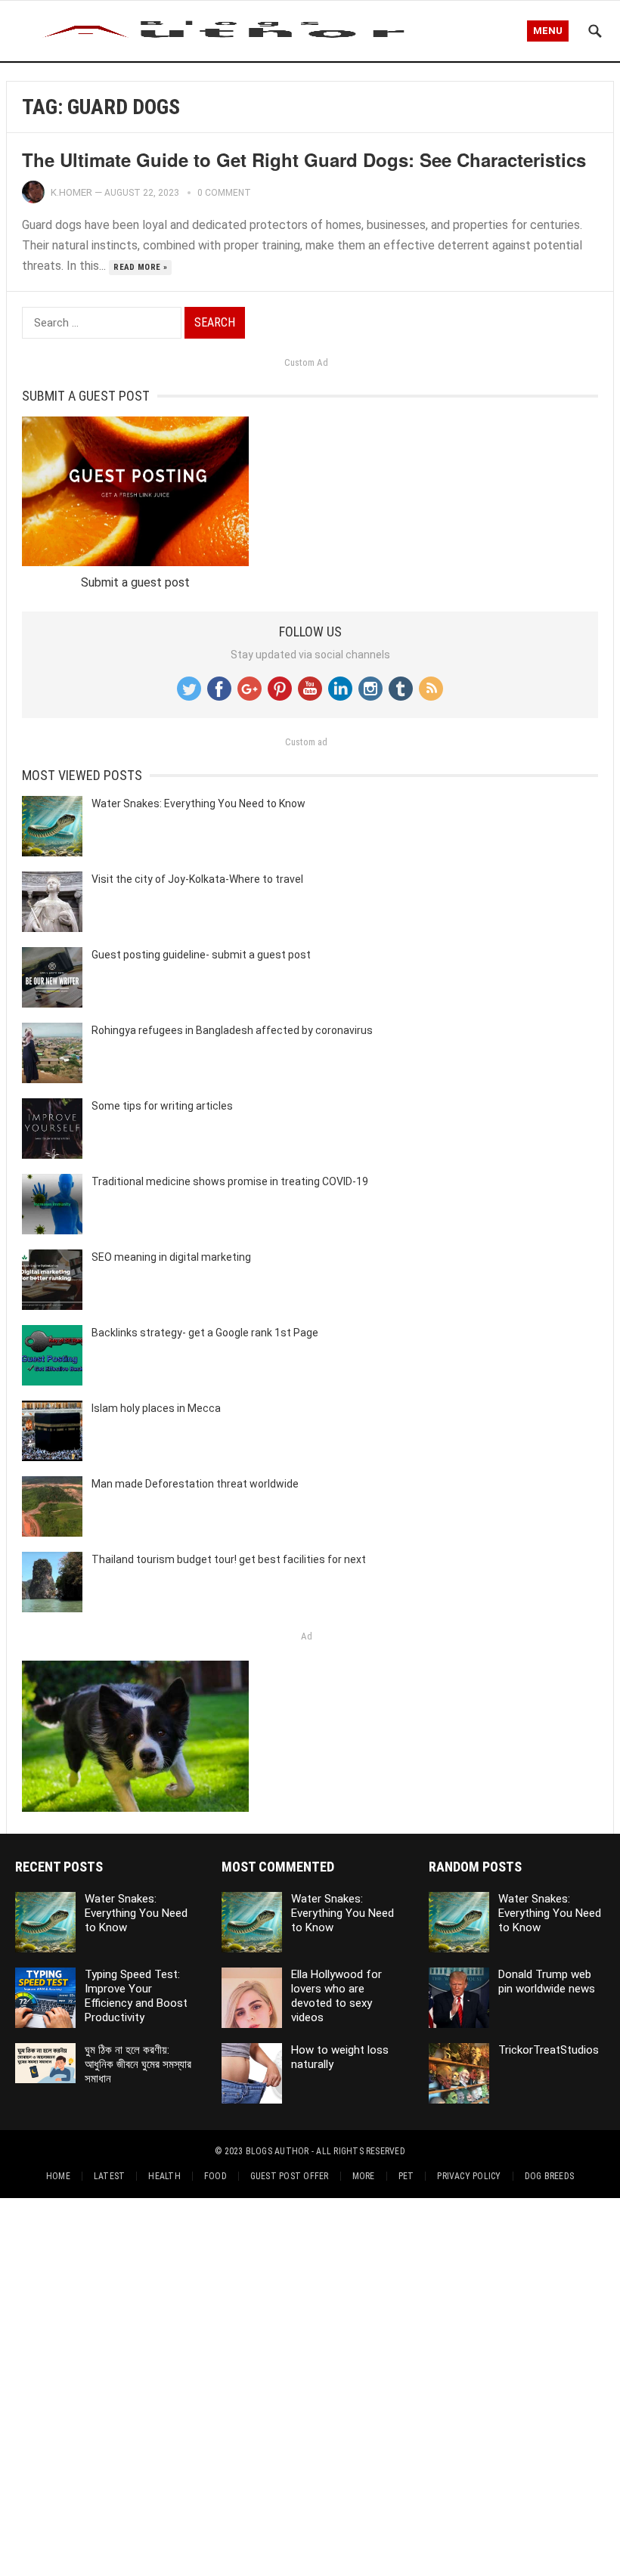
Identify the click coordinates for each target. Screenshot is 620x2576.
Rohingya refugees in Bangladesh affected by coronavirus (232, 1030)
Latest (109, 2176)
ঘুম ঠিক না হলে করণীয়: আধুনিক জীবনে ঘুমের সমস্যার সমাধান (138, 2064)
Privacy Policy (469, 2176)
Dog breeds (549, 2176)
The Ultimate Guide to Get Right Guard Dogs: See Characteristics (304, 159)
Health (164, 2176)
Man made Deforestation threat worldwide (195, 1484)
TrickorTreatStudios (549, 2050)
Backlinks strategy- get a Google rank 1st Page (205, 1333)
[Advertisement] (310, 2384)
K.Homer (71, 192)
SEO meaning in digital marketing (171, 1257)
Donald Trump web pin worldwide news (547, 1982)
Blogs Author (277, 2151)
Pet (406, 2176)
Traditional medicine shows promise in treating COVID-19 (230, 1181)
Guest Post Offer (290, 2176)
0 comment (224, 193)
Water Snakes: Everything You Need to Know (198, 803)
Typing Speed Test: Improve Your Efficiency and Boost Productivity (136, 1995)
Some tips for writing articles (162, 1106)
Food (215, 2176)
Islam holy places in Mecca (156, 1408)
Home (58, 2176)
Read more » (140, 267)
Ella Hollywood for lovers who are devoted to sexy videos (336, 1995)
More (364, 2176)
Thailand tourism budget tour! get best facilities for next (229, 1559)
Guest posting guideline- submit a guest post (201, 955)
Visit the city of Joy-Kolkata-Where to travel (197, 879)
